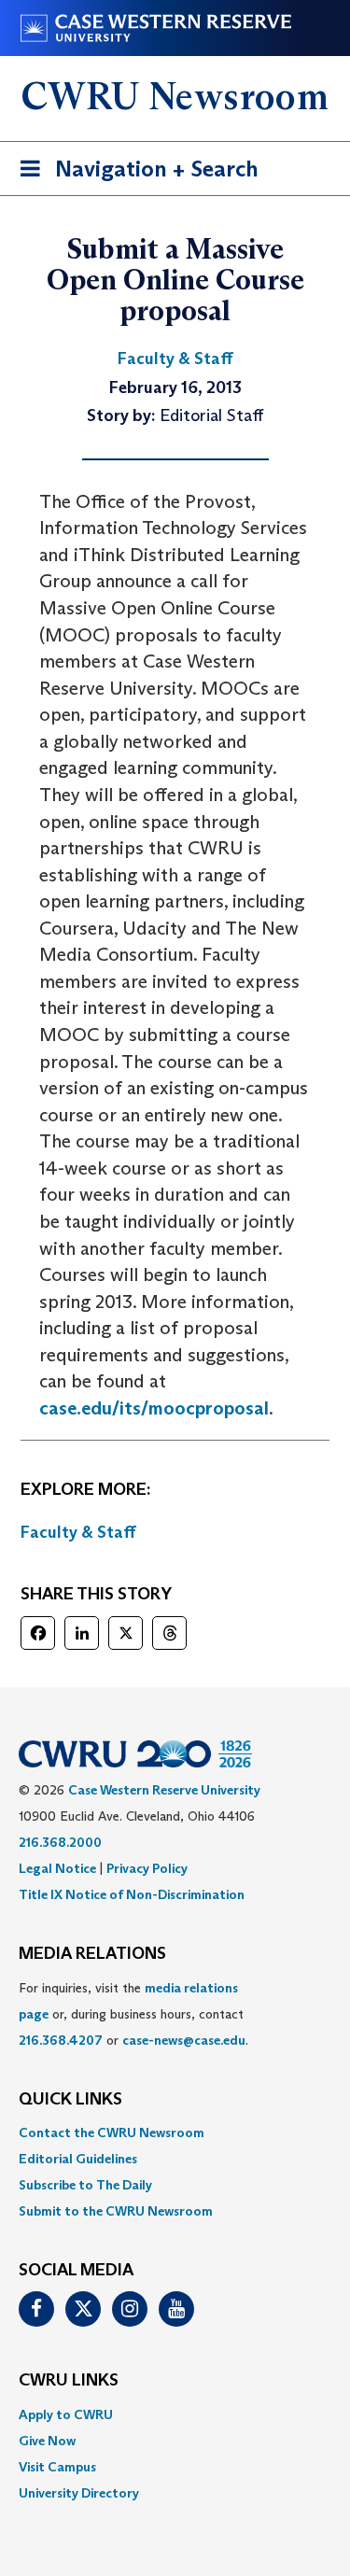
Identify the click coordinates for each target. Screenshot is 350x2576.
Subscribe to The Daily (85, 2185)
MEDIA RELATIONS (92, 1954)
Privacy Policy (147, 1868)
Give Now (47, 2441)
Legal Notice (57, 1868)
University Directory (79, 2493)
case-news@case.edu (184, 2040)
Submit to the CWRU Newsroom (116, 2211)
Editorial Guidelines (78, 2159)
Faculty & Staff (78, 1532)
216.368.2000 (60, 1842)
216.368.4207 (61, 2040)
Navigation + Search (133, 175)
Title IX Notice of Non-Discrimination (132, 1894)
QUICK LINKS (70, 2100)
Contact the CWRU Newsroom (112, 2133)
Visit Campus (57, 2467)
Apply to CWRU (66, 2414)
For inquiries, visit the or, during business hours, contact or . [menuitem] (133, 2014)
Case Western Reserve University (164, 1790)
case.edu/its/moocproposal (154, 1408)
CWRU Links (69, 2381)
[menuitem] (175, 2133)
